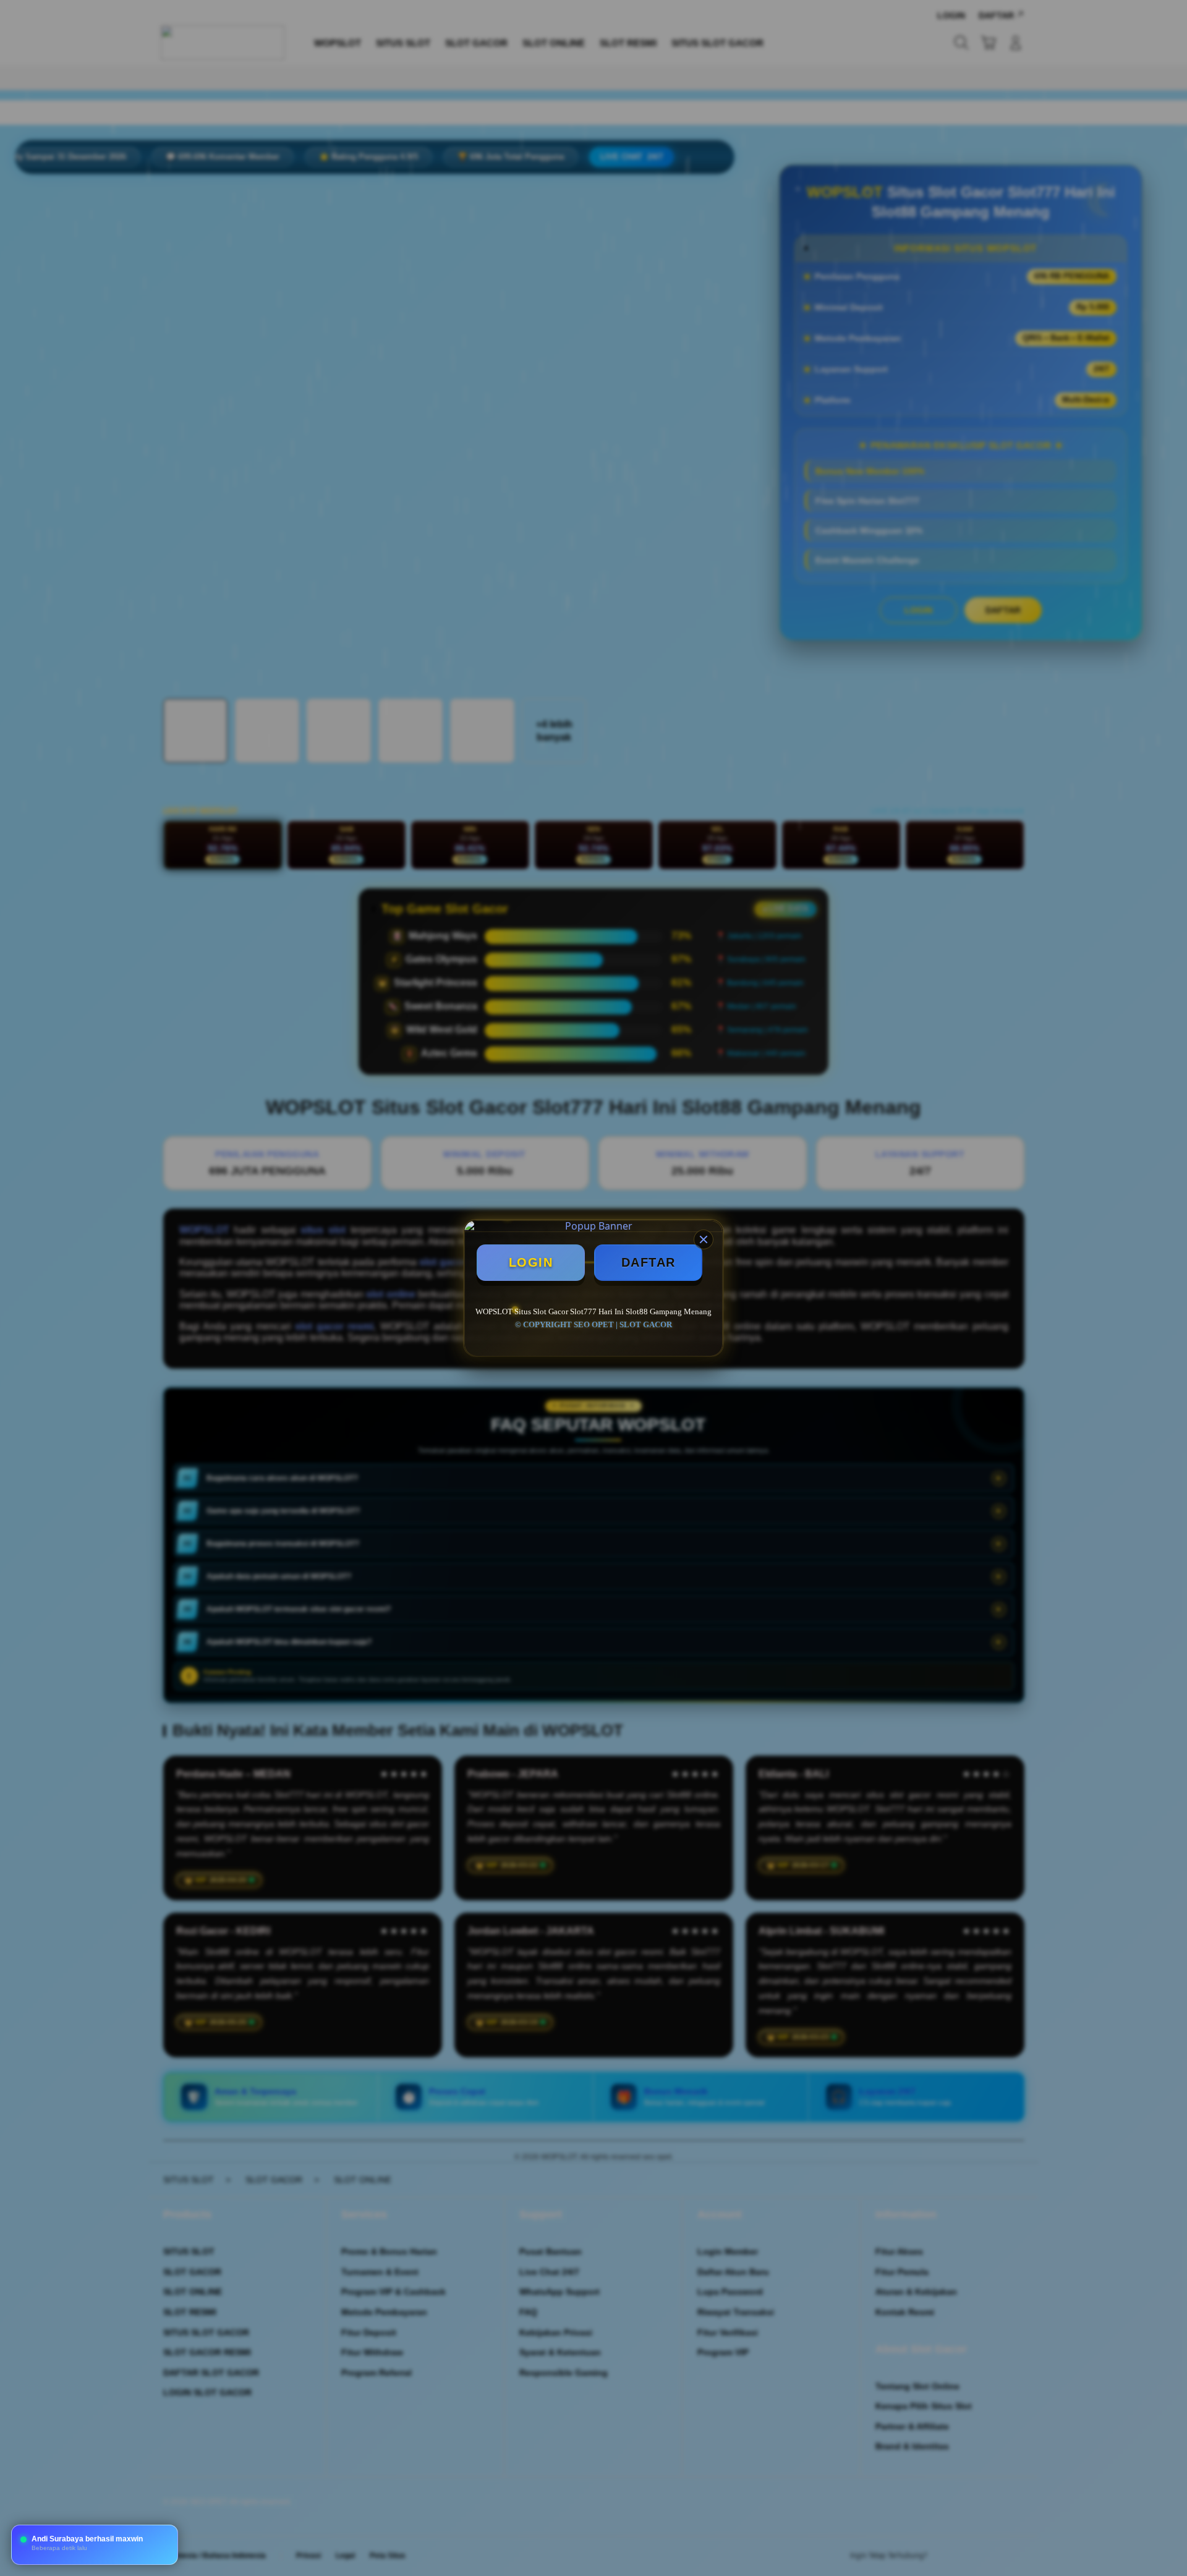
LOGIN (531, 1262)
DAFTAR (649, 1262)
